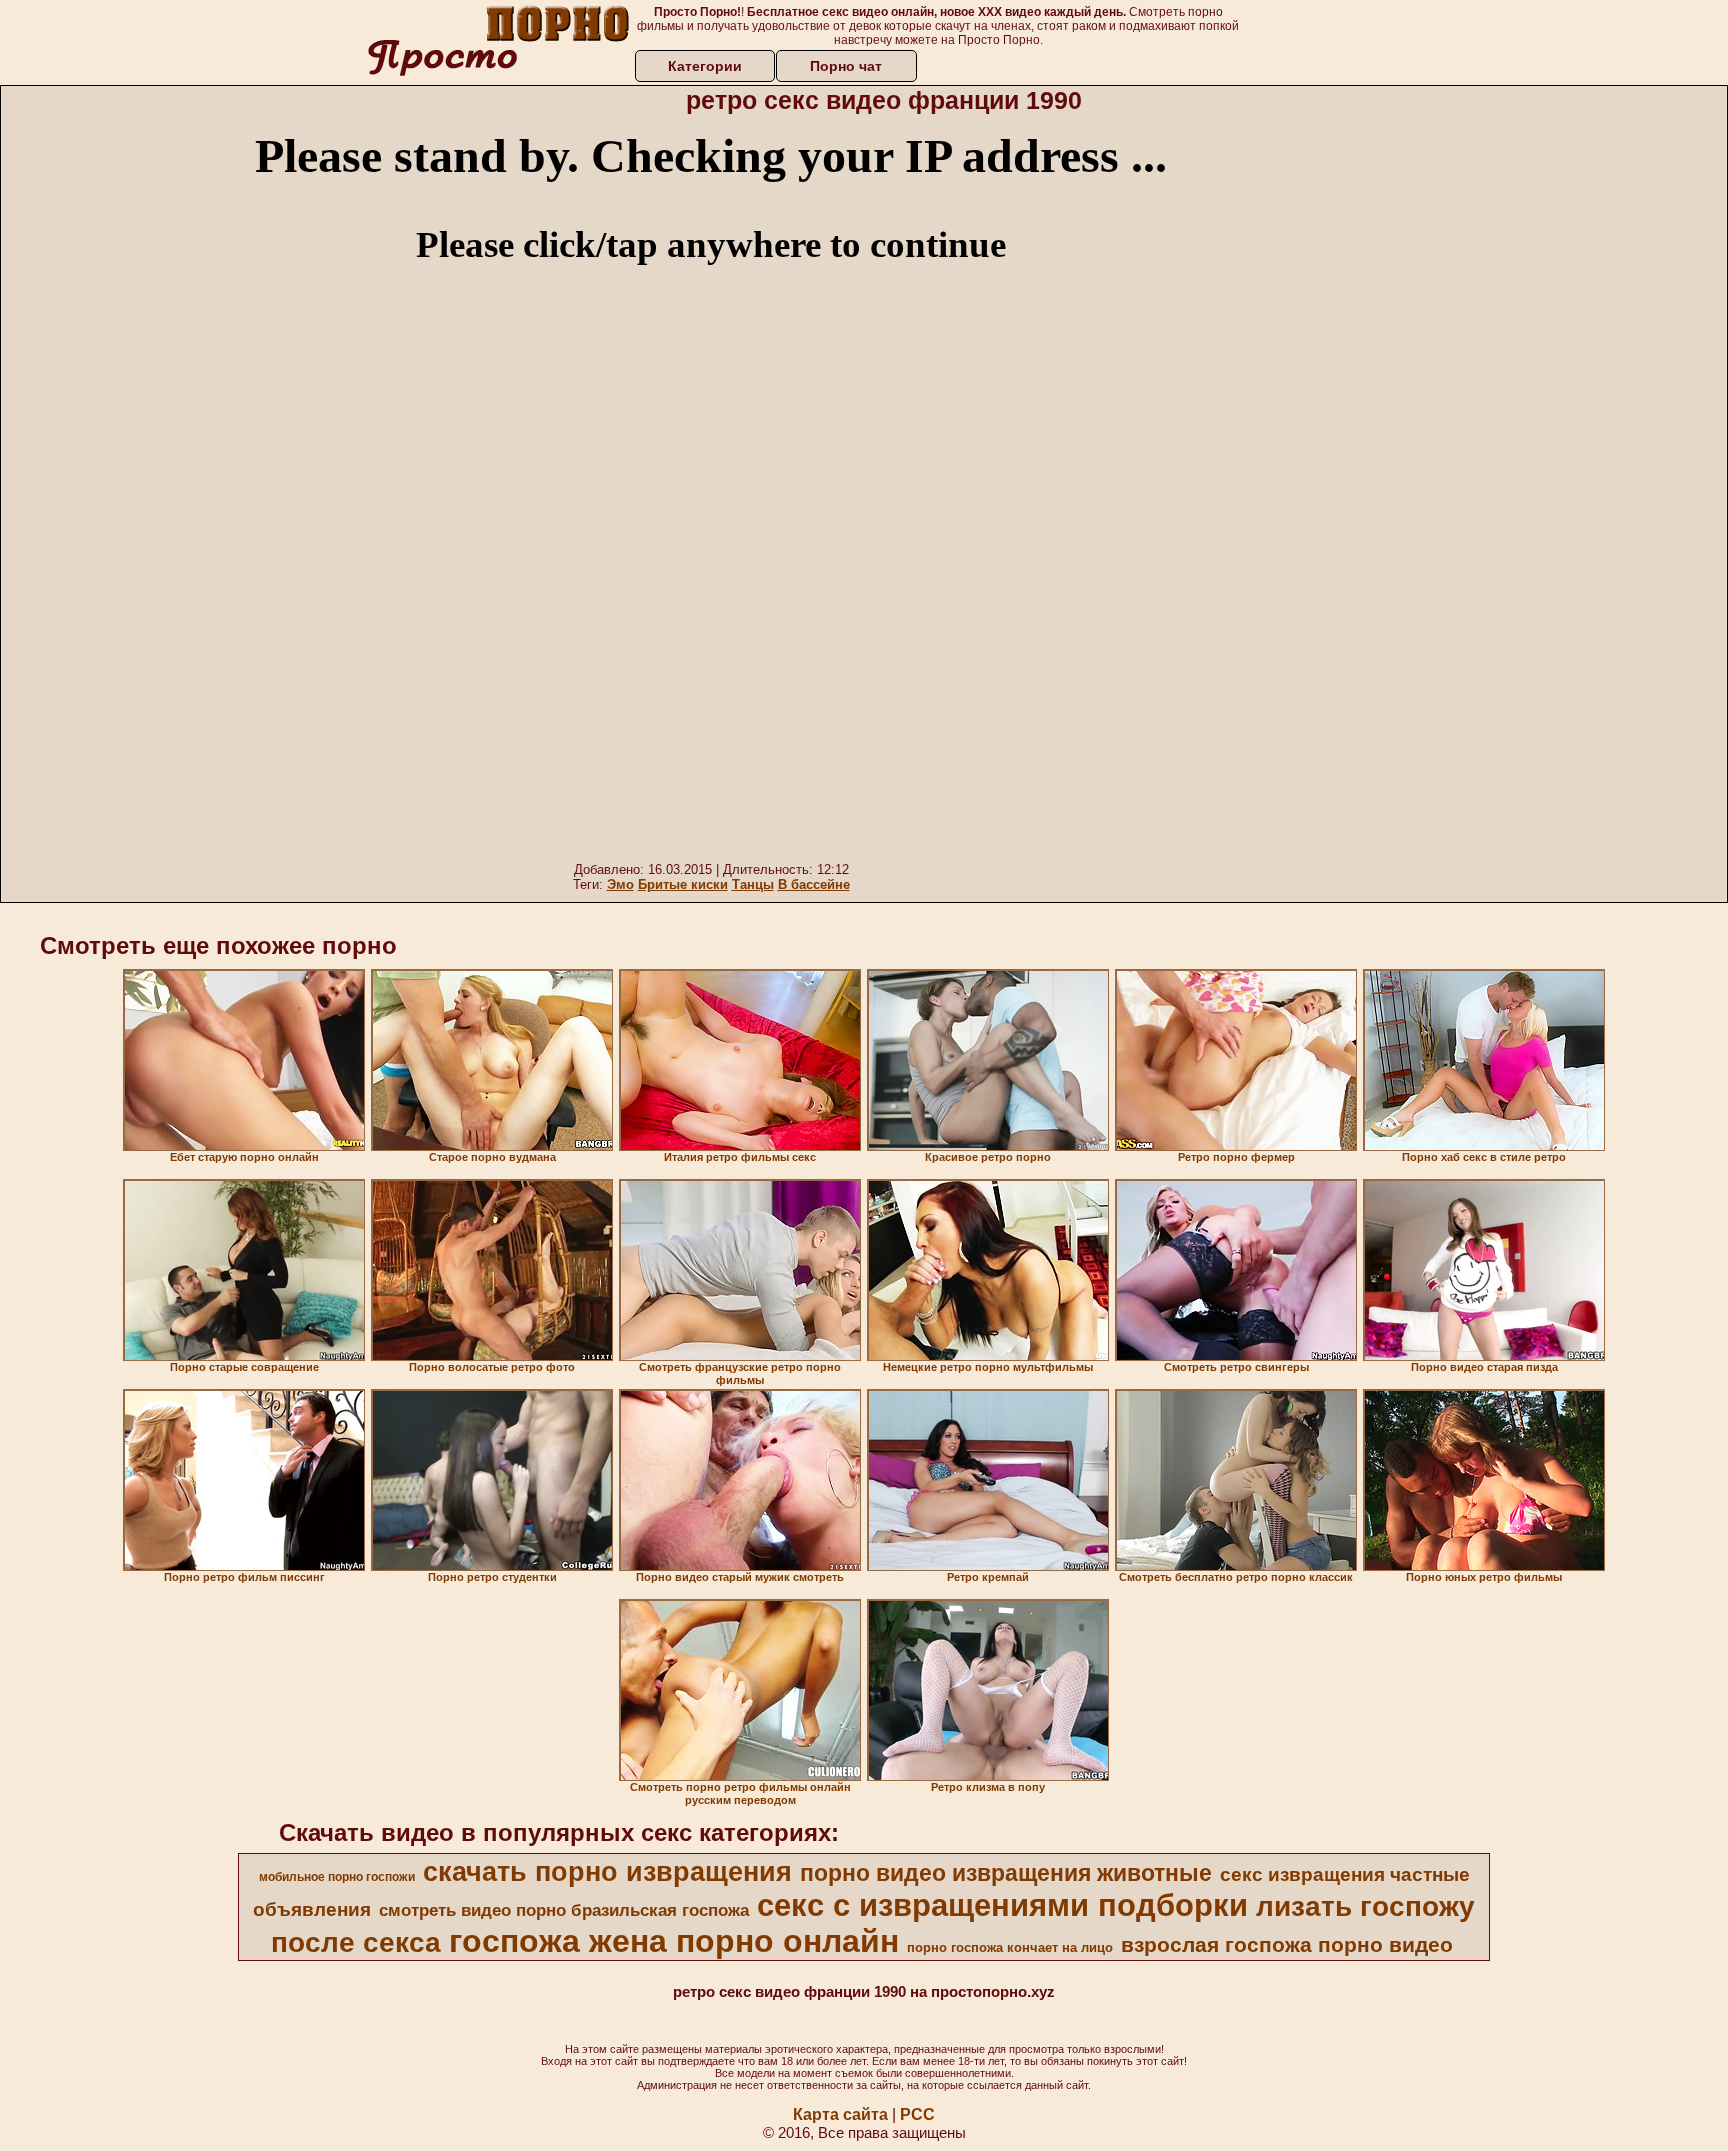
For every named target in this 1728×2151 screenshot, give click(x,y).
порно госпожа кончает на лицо (1010, 1947)
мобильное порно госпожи (337, 1877)
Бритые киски (683, 884)
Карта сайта (840, 2114)
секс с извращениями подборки (1002, 1905)
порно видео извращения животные (1006, 1873)
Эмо (620, 884)
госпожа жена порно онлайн (674, 1941)
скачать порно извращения (607, 1872)
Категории (705, 66)
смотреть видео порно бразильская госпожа (564, 1910)
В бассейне (814, 884)
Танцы (753, 884)
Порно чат (846, 66)
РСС (917, 2114)
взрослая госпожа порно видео (1287, 1945)
